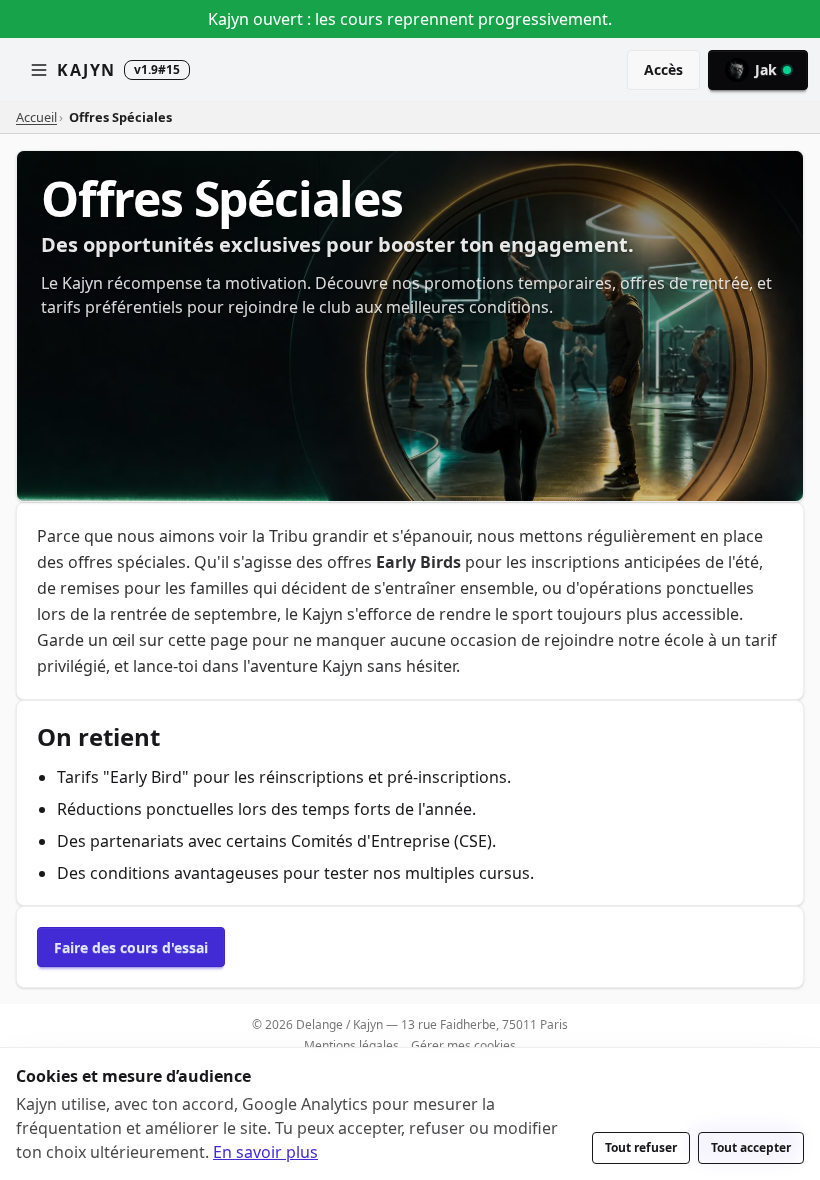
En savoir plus (265, 1152)
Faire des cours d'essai (131, 947)
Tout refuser (641, 1147)
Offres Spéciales (120, 117)
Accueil (36, 117)
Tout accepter (751, 1147)
